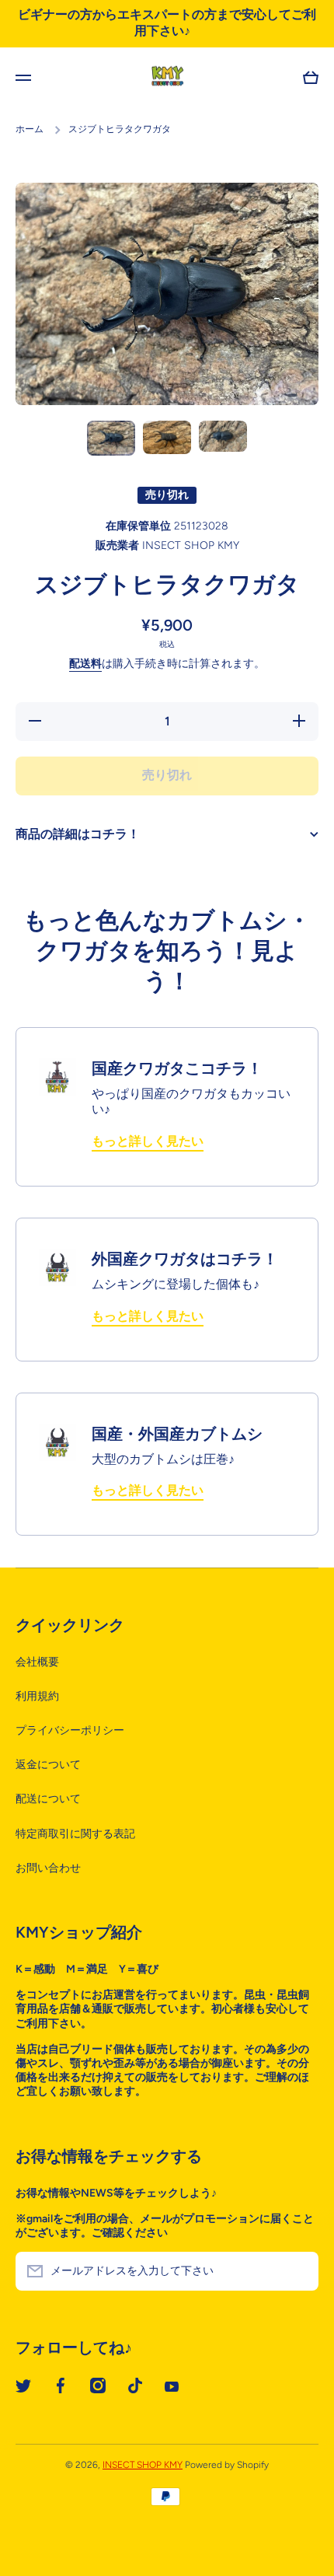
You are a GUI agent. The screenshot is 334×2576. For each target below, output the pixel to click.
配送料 (85, 664)
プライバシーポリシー (70, 1730)
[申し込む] (299, 2271)
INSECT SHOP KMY (143, 2465)
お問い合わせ (48, 1868)
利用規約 (37, 1696)
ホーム (30, 129)
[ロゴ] (167, 78)
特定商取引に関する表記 (75, 1834)
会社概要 (37, 1662)
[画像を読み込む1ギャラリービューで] (111, 438)
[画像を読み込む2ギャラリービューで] (167, 438)
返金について (48, 1765)
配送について (48, 1799)
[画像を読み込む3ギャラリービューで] (223, 437)
